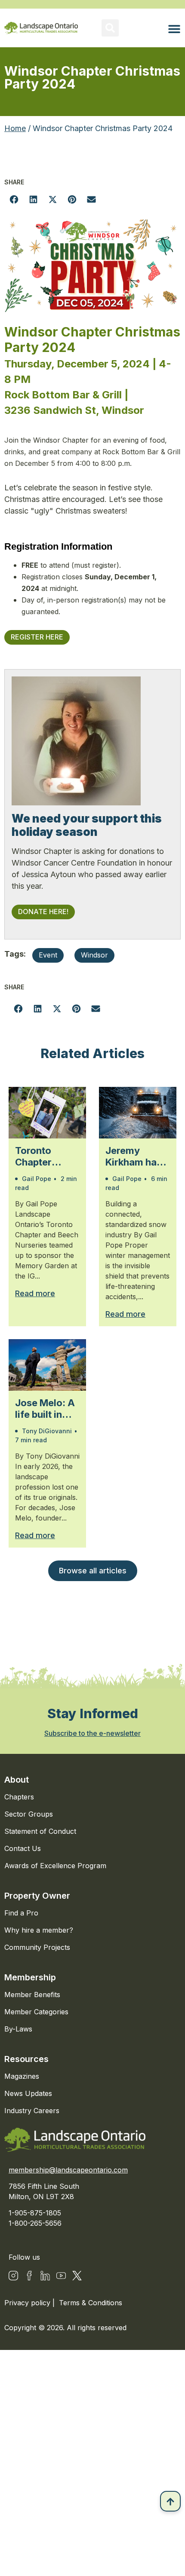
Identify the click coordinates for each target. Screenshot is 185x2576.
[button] (110, 28)
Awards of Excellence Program (55, 1866)
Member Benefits (32, 1995)
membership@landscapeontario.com (68, 2170)
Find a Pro (21, 1913)
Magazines (22, 2076)
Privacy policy (28, 2303)
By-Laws (18, 2029)
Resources (26, 2059)
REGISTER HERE (37, 637)
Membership (30, 1977)
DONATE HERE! (43, 912)
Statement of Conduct (40, 1831)
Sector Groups (29, 1814)
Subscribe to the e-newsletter (92, 1733)
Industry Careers (32, 2111)
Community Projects (37, 1947)
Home (15, 128)
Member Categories (36, 2012)
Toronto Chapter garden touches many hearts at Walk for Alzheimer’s (47, 1156)
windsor (94, 955)
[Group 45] (77, 2276)
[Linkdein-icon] (45, 2276)
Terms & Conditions (91, 2303)
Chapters (19, 1797)
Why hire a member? (39, 1930)
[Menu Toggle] (174, 29)
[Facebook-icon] (29, 2276)
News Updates (28, 2093)
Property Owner (37, 1896)
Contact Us (23, 1848)
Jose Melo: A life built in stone (45, 1409)
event (48, 955)
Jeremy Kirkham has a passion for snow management (137, 1156)
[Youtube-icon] (61, 2276)
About (17, 1780)
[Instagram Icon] (13, 2276)
